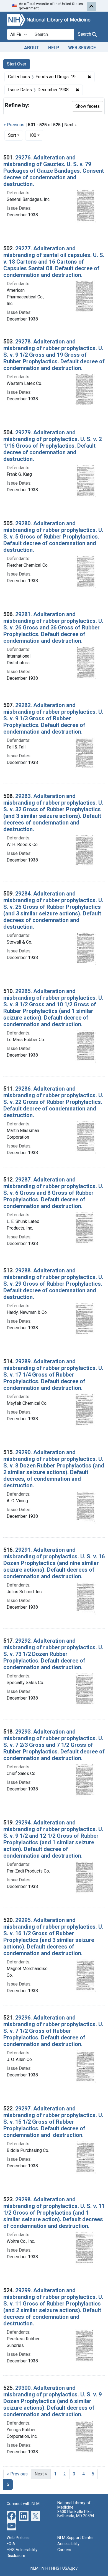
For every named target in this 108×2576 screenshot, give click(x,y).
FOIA (11, 2544)
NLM (34, 2568)
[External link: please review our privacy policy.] (11, 2516)
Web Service (82, 48)
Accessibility (68, 2544)
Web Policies (18, 2538)
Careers (64, 2550)
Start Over (17, 64)
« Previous (14, 125)
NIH (45, 2568)
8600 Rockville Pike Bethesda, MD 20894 (76, 2514)
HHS (55, 2568)
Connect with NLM (23, 2504)
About (32, 48)
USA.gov (70, 2568)
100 (36, 135)
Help (54, 48)
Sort (12, 135)
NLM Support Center (76, 2538)
